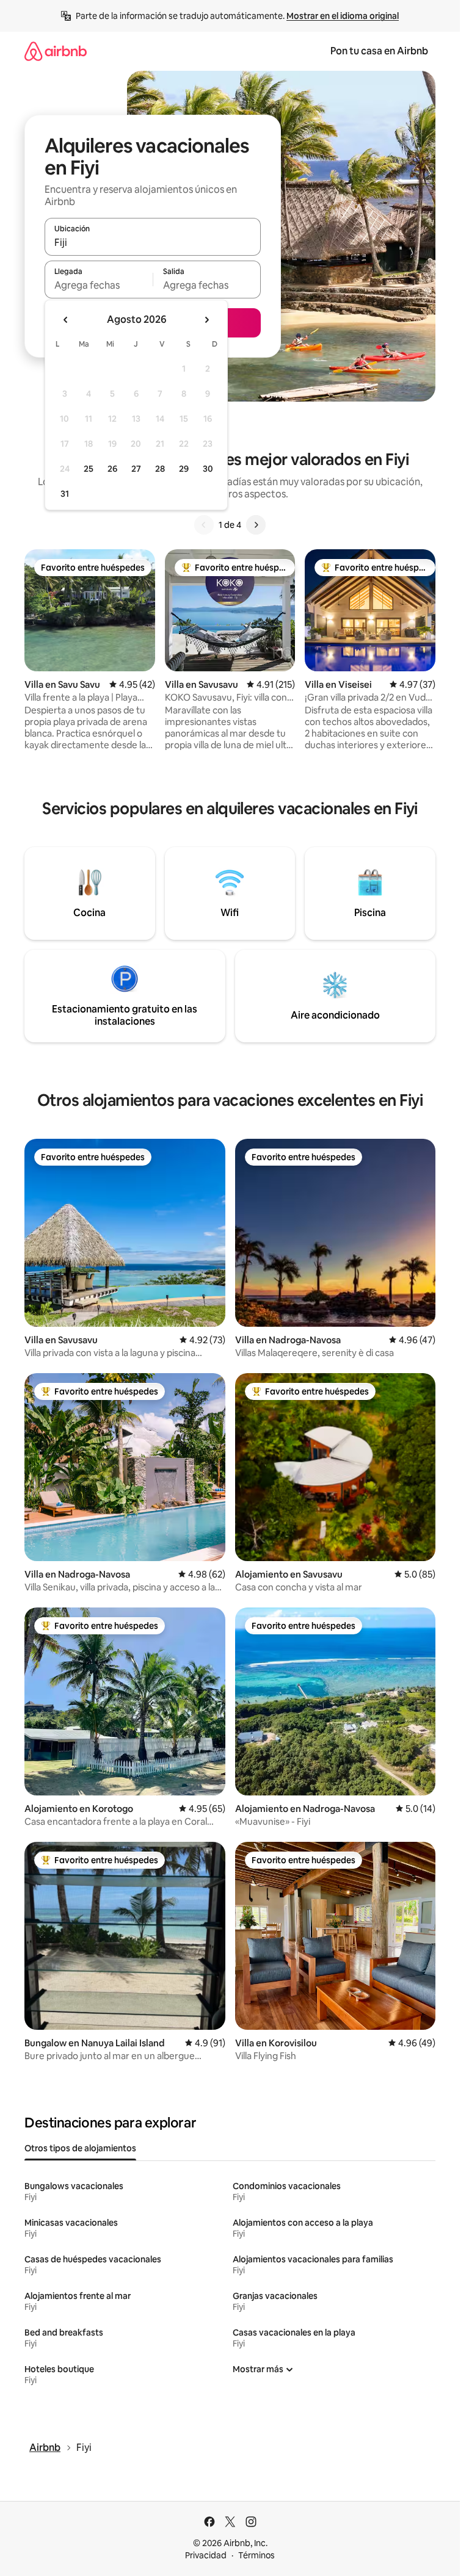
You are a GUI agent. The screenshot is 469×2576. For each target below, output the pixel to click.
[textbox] (99, 285)
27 (136, 469)
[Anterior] (204, 525)
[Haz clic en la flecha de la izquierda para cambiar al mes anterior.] (66, 320)
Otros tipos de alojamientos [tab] (80, 2148)
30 (208, 469)
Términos (256, 2555)
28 (160, 469)
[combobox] (153, 242)
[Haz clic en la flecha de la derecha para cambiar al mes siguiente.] (206, 320)
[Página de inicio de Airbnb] (56, 51)
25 (89, 469)
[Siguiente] (256, 525)
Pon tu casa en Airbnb (379, 51)
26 (112, 469)
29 (184, 469)
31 (65, 494)
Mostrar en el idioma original (343, 16)
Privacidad (206, 2555)
